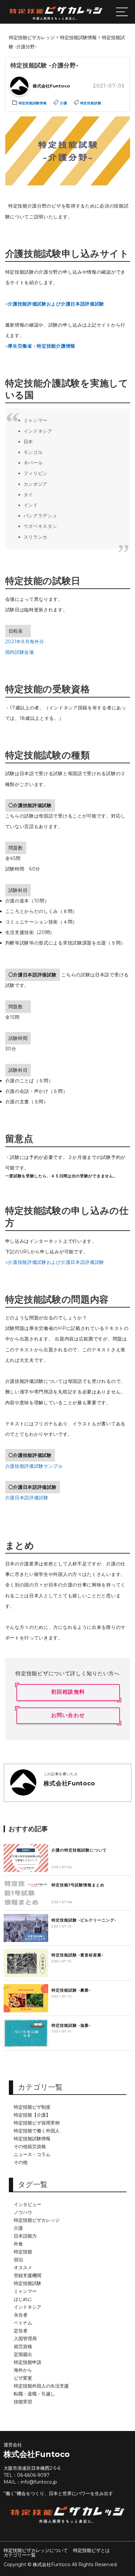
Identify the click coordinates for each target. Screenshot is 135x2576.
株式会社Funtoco (37, 2454)
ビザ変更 (23, 2378)
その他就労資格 (30, 2147)
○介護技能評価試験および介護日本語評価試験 (55, 304)
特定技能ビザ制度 (32, 2107)
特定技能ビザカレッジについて (36, 2550)
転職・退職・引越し (34, 2394)
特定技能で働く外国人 (37, 2131)
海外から (23, 2370)
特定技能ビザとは (91, 2550)
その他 (21, 2162)
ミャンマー (25, 2291)
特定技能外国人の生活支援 (41, 2386)
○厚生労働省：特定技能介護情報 (40, 346)
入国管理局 (25, 2339)
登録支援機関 (28, 2275)
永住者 (21, 2315)
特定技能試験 (28, 2283)
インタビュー (28, 2204)
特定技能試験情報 (32, 2139)
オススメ (23, 2268)
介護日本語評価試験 (27, 1498)
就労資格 (23, 2346)
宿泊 (18, 2260)
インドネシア (28, 2307)
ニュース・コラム (32, 2154)
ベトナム (23, 2323)
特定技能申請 (28, 2362)
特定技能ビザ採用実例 (37, 2123)
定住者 (21, 2331)
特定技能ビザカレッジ (37, 2220)
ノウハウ (23, 2212)
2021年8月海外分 (25, 642)
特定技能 (23, 2252)
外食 (18, 2244)
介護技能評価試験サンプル (34, 1466)
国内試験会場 (20, 652)
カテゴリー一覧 (20, 2555)
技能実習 (23, 2402)
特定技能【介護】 (32, 2115)
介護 (18, 2228)
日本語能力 (25, 2236)
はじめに (23, 2299)
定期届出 (23, 2354)
